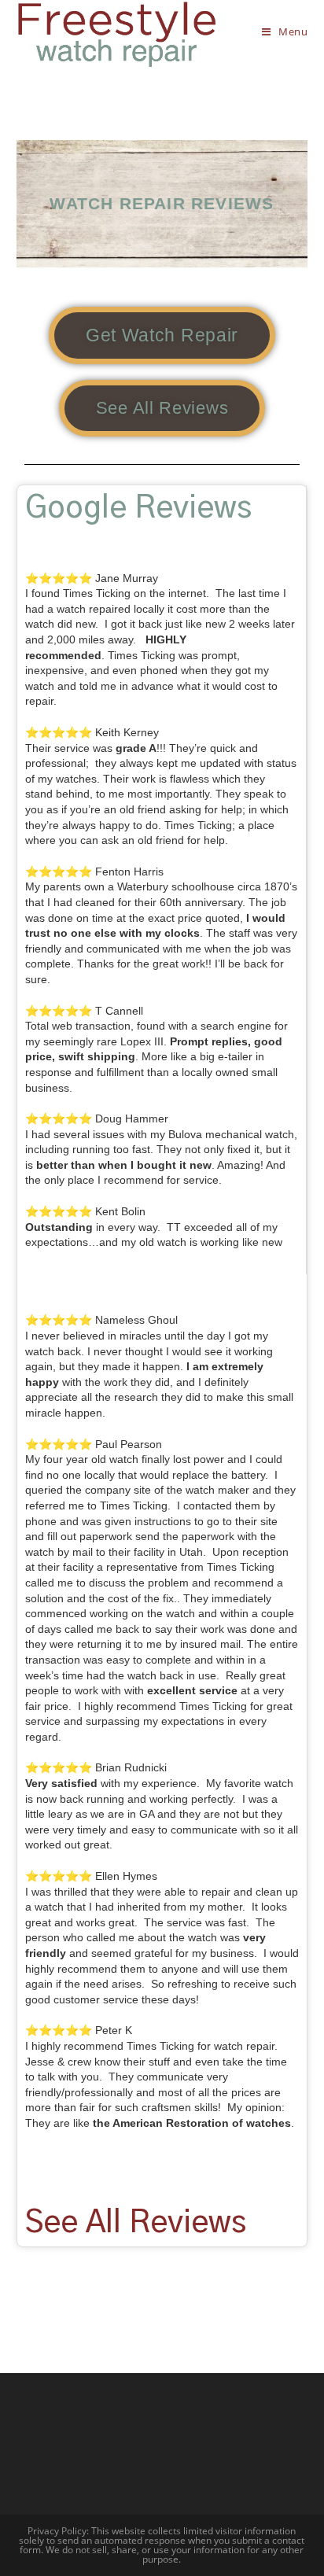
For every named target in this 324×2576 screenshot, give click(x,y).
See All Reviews (136, 2223)
